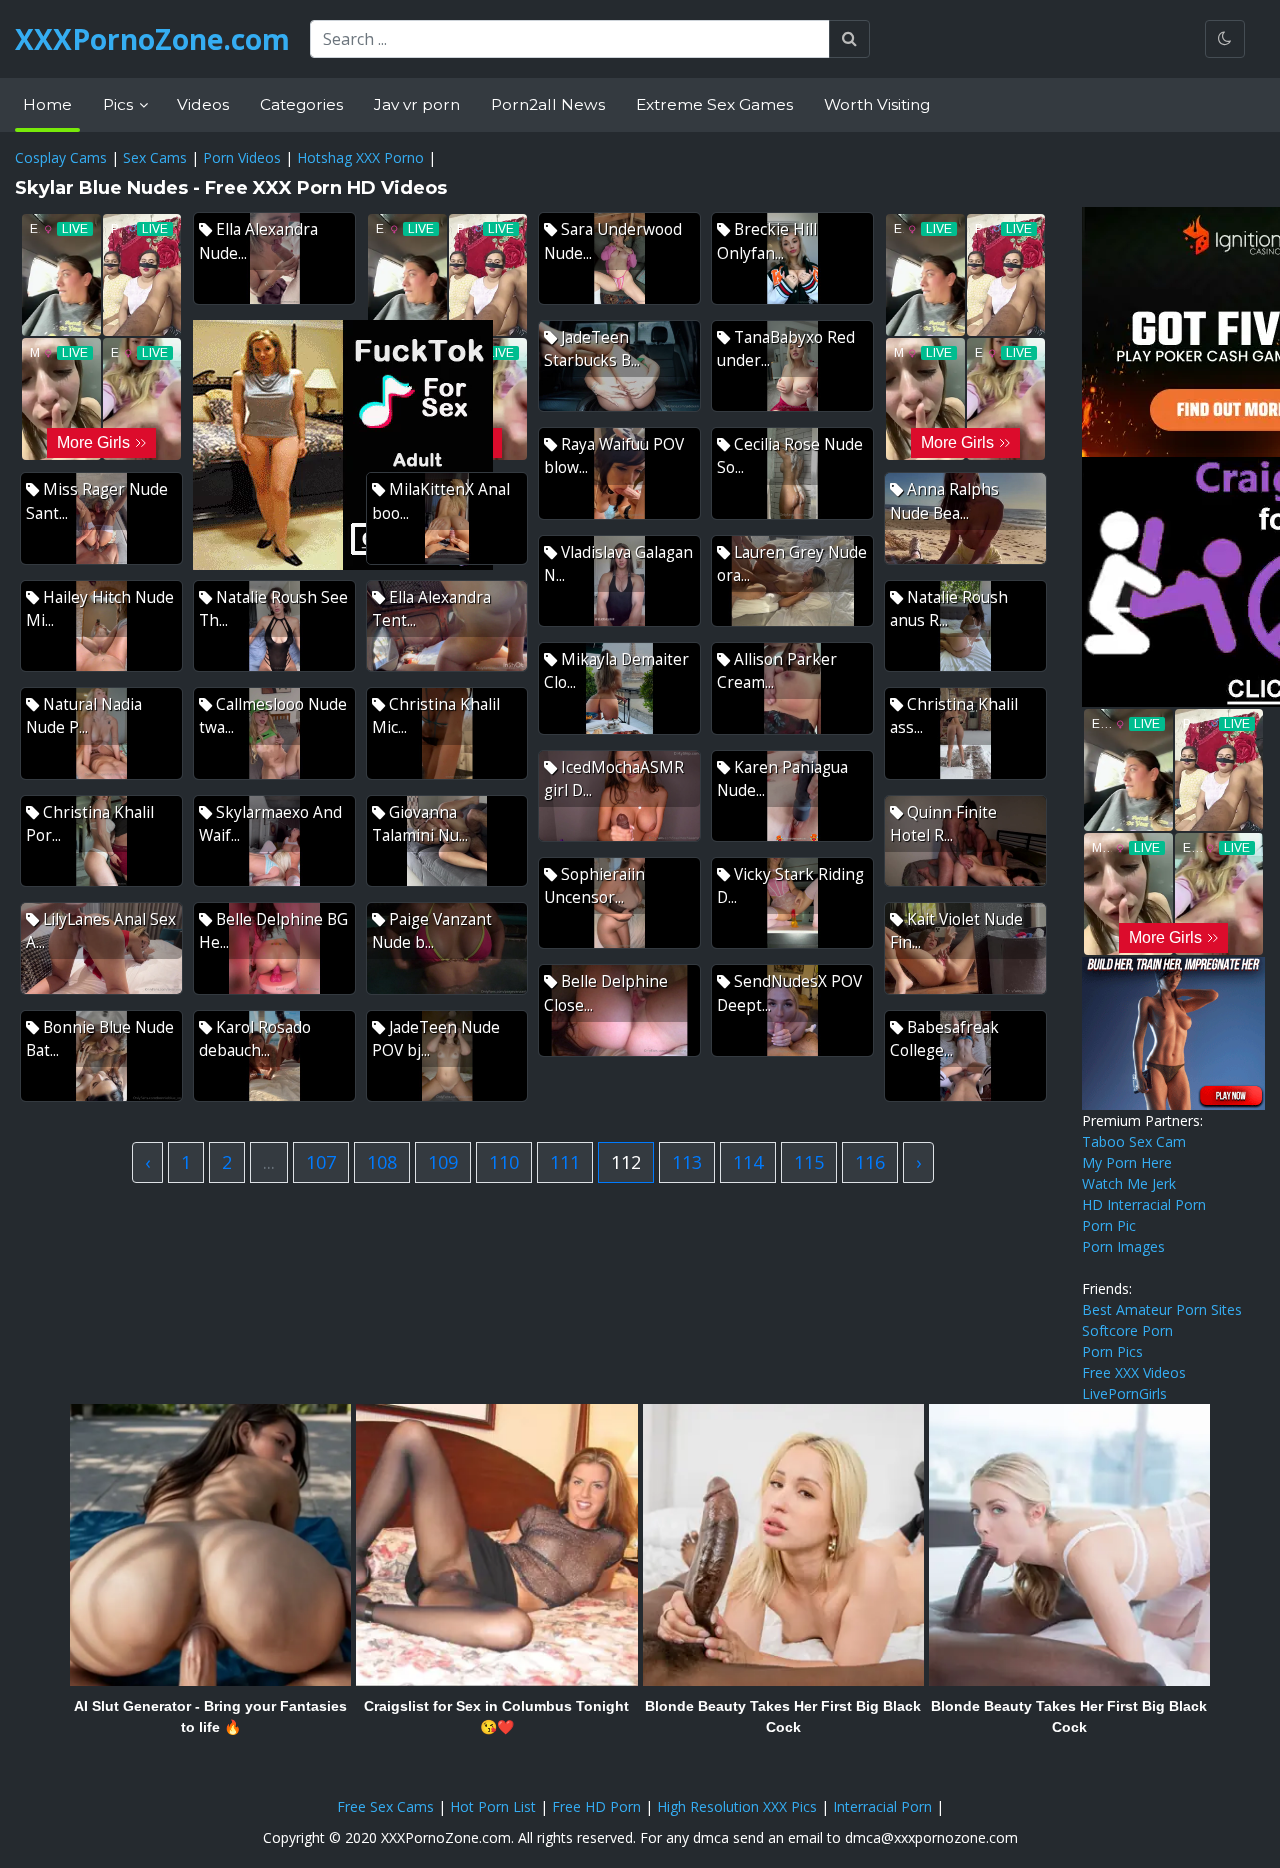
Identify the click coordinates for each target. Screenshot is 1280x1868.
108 (382, 1162)
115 (809, 1162)
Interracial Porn (882, 1806)
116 (870, 1162)
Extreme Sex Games (714, 104)
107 (321, 1162)
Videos (203, 104)
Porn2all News (548, 104)
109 (443, 1162)
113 (687, 1162)
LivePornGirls (1124, 1393)
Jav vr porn (417, 104)
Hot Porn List (493, 1806)
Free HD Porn (596, 1806)
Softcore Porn (1127, 1330)
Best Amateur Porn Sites (1162, 1309)
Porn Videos (242, 157)
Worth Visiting (877, 104)
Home (47, 104)
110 (504, 1162)
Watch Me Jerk (1129, 1183)
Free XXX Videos (1134, 1372)
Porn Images (1123, 1246)
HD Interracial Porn (1144, 1204)
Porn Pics (1112, 1351)
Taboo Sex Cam (1134, 1141)
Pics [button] (120, 104)
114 (748, 1162)
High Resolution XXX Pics (737, 1806)
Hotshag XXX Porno (360, 157)
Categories (301, 104)
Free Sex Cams (385, 1806)
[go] (849, 39)
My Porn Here (1127, 1162)
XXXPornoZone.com (152, 39)
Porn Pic (1109, 1225)
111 (565, 1162)
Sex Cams (155, 157)
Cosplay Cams (61, 157)
